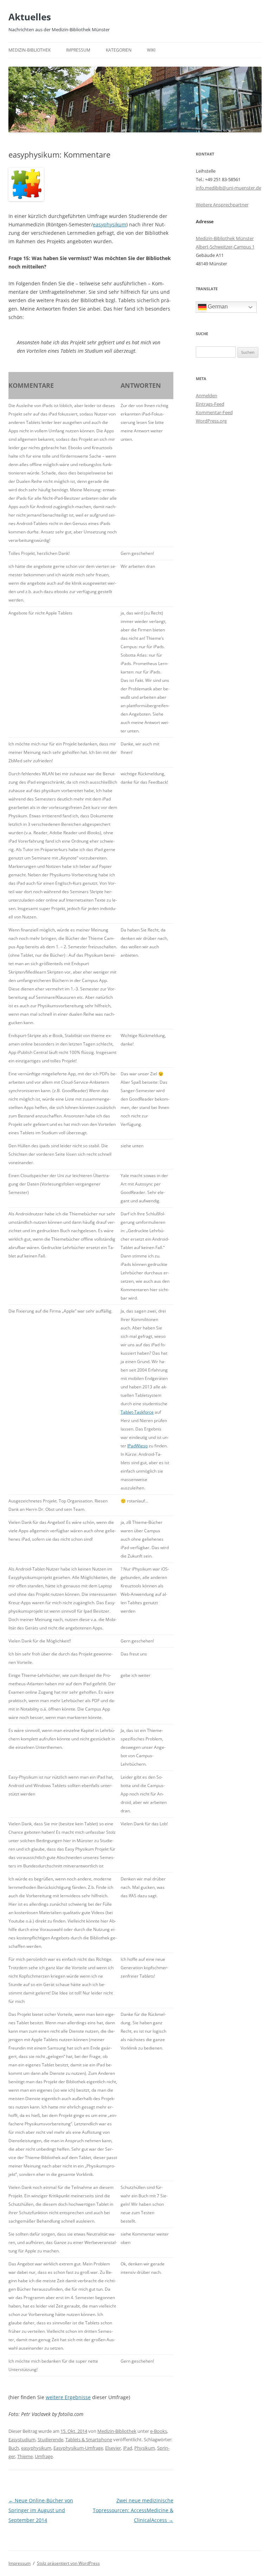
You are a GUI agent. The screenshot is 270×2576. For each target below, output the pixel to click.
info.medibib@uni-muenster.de (229, 188)
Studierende (50, 2439)
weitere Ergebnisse (68, 2397)
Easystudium (22, 2439)
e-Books (159, 2431)
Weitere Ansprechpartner (222, 205)
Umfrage (44, 2456)
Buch (14, 2448)
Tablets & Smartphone (89, 2439)
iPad (128, 2448)
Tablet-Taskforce (137, 1412)
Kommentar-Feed (214, 412)
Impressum (78, 50)
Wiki (151, 50)
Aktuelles (30, 17)
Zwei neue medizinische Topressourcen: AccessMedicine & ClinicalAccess (133, 2510)
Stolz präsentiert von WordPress (68, 2563)
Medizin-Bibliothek (30, 50)
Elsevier (113, 2448)
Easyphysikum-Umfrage (78, 2448)
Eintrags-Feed (210, 404)
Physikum (145, 2448)
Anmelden (207, 396)
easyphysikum (110, 224)
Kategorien (119, 50)
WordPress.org (211, 421)
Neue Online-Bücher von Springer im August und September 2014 (41, 2510)
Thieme (25, 2456)
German (217, 307)
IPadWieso (137, 1446)
